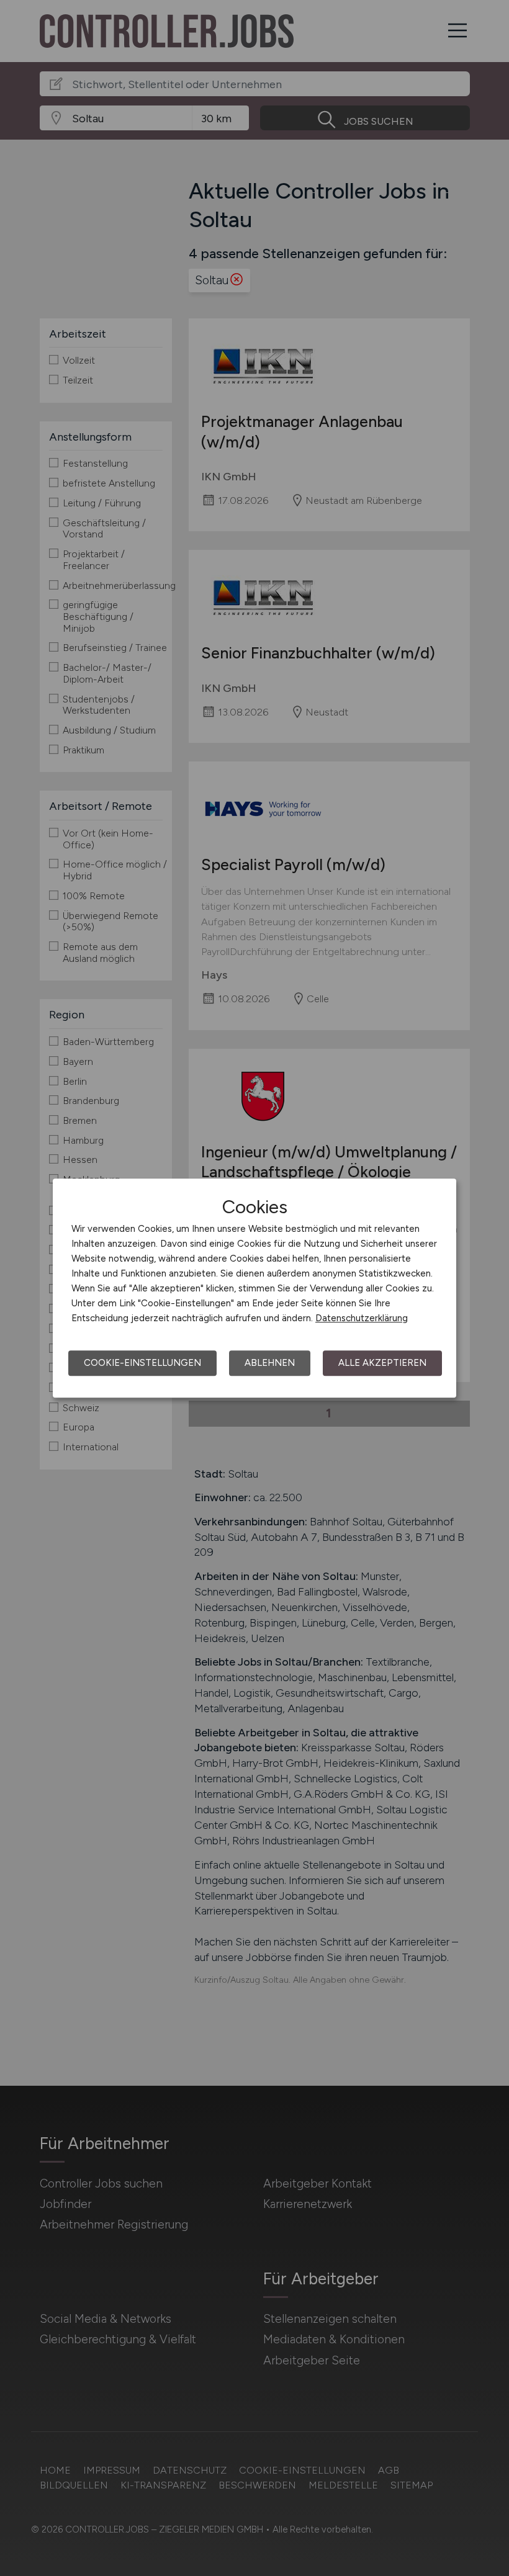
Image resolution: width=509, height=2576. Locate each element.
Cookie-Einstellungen (142, 1363)
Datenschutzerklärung (362, 1318)
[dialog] (254, 1288)
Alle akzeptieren (382, 1363)
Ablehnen (270, 1363)
